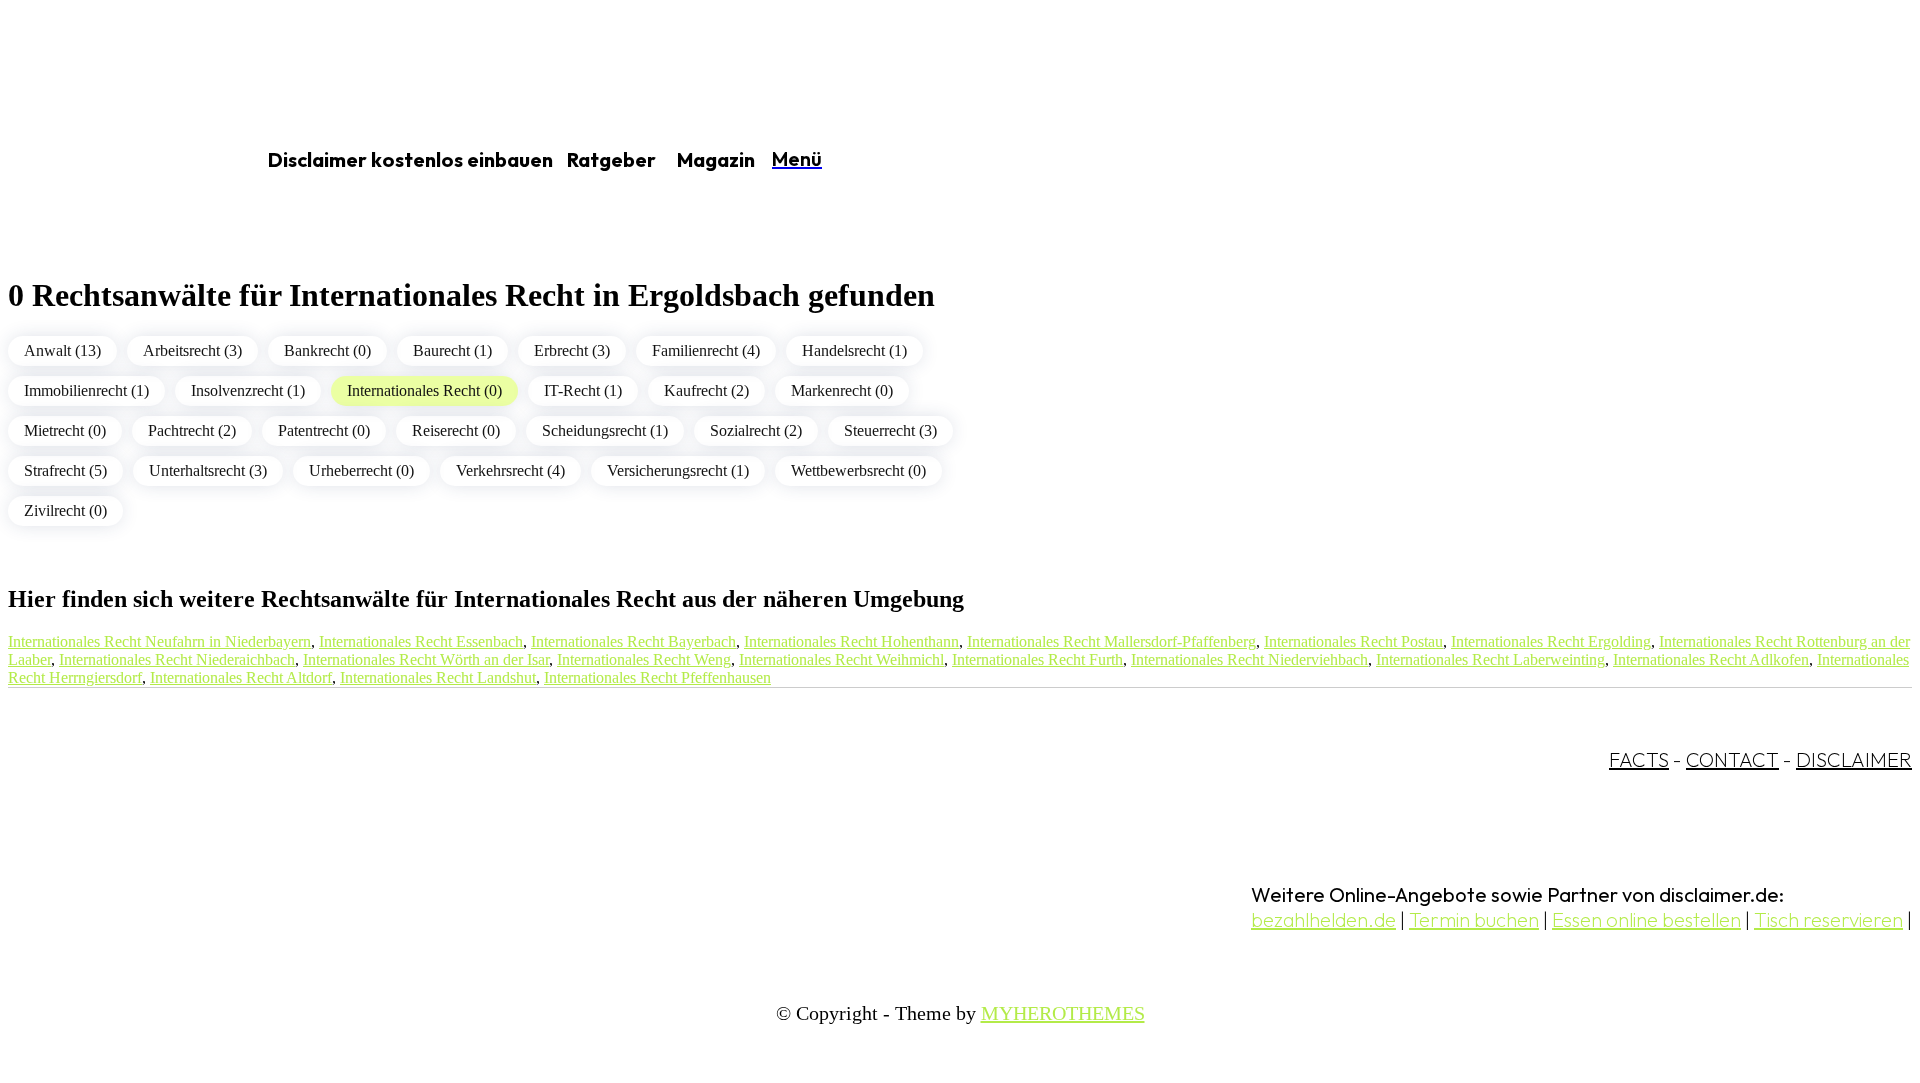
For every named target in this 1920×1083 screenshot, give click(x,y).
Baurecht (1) (452, 350)
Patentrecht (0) (324, 430)
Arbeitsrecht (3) (192, 350)
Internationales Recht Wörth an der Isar (426, 659)
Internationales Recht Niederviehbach (1249, 659)
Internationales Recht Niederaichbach (177, 659)
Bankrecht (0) (327, 350)
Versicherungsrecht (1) (678, 470)
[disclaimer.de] (108, 161)
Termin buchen (1474, 919)
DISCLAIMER (1854, 759)
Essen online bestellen (1646, 919)
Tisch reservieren (1828, 919)
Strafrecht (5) (65, 470)
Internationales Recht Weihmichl (841, 659)
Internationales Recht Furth (1037, 659)
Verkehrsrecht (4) (510, 470)
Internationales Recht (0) (424, 390)
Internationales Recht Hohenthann (851, 641)
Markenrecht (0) (842, 390)
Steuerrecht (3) (890, 430)
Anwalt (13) (62, 350)
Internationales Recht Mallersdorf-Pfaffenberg (1111, 641)
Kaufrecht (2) (706, 390)
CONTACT (1732, 759)
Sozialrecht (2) (756, 430)
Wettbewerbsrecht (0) (858, 470)
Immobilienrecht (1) (86, 390)
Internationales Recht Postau (1353, 641)
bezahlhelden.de (1323, 919)
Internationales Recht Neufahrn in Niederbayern (159, 641)
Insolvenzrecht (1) (248, 390)
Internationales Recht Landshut (438, 677)
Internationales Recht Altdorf (241, 677)
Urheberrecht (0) (361, 470)
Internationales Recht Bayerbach (633, 641)
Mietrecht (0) (65, 430)
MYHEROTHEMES (1063, 1013)
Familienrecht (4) (706, 350)
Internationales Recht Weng (644, 659)
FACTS (1639, 759)
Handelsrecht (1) (854, 350)
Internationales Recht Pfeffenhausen (657, 677)
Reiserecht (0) (456, 430)
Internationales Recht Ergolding (1551, 641)
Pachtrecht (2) (192, 430)
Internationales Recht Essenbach (421, 641)
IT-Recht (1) (583, 390)
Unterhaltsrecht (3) (208, 470)
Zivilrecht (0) (65, 510)
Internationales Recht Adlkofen (1711, 659)
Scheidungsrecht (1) (605, 430)
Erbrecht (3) (572, 350)
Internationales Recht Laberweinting (1490, 659)
